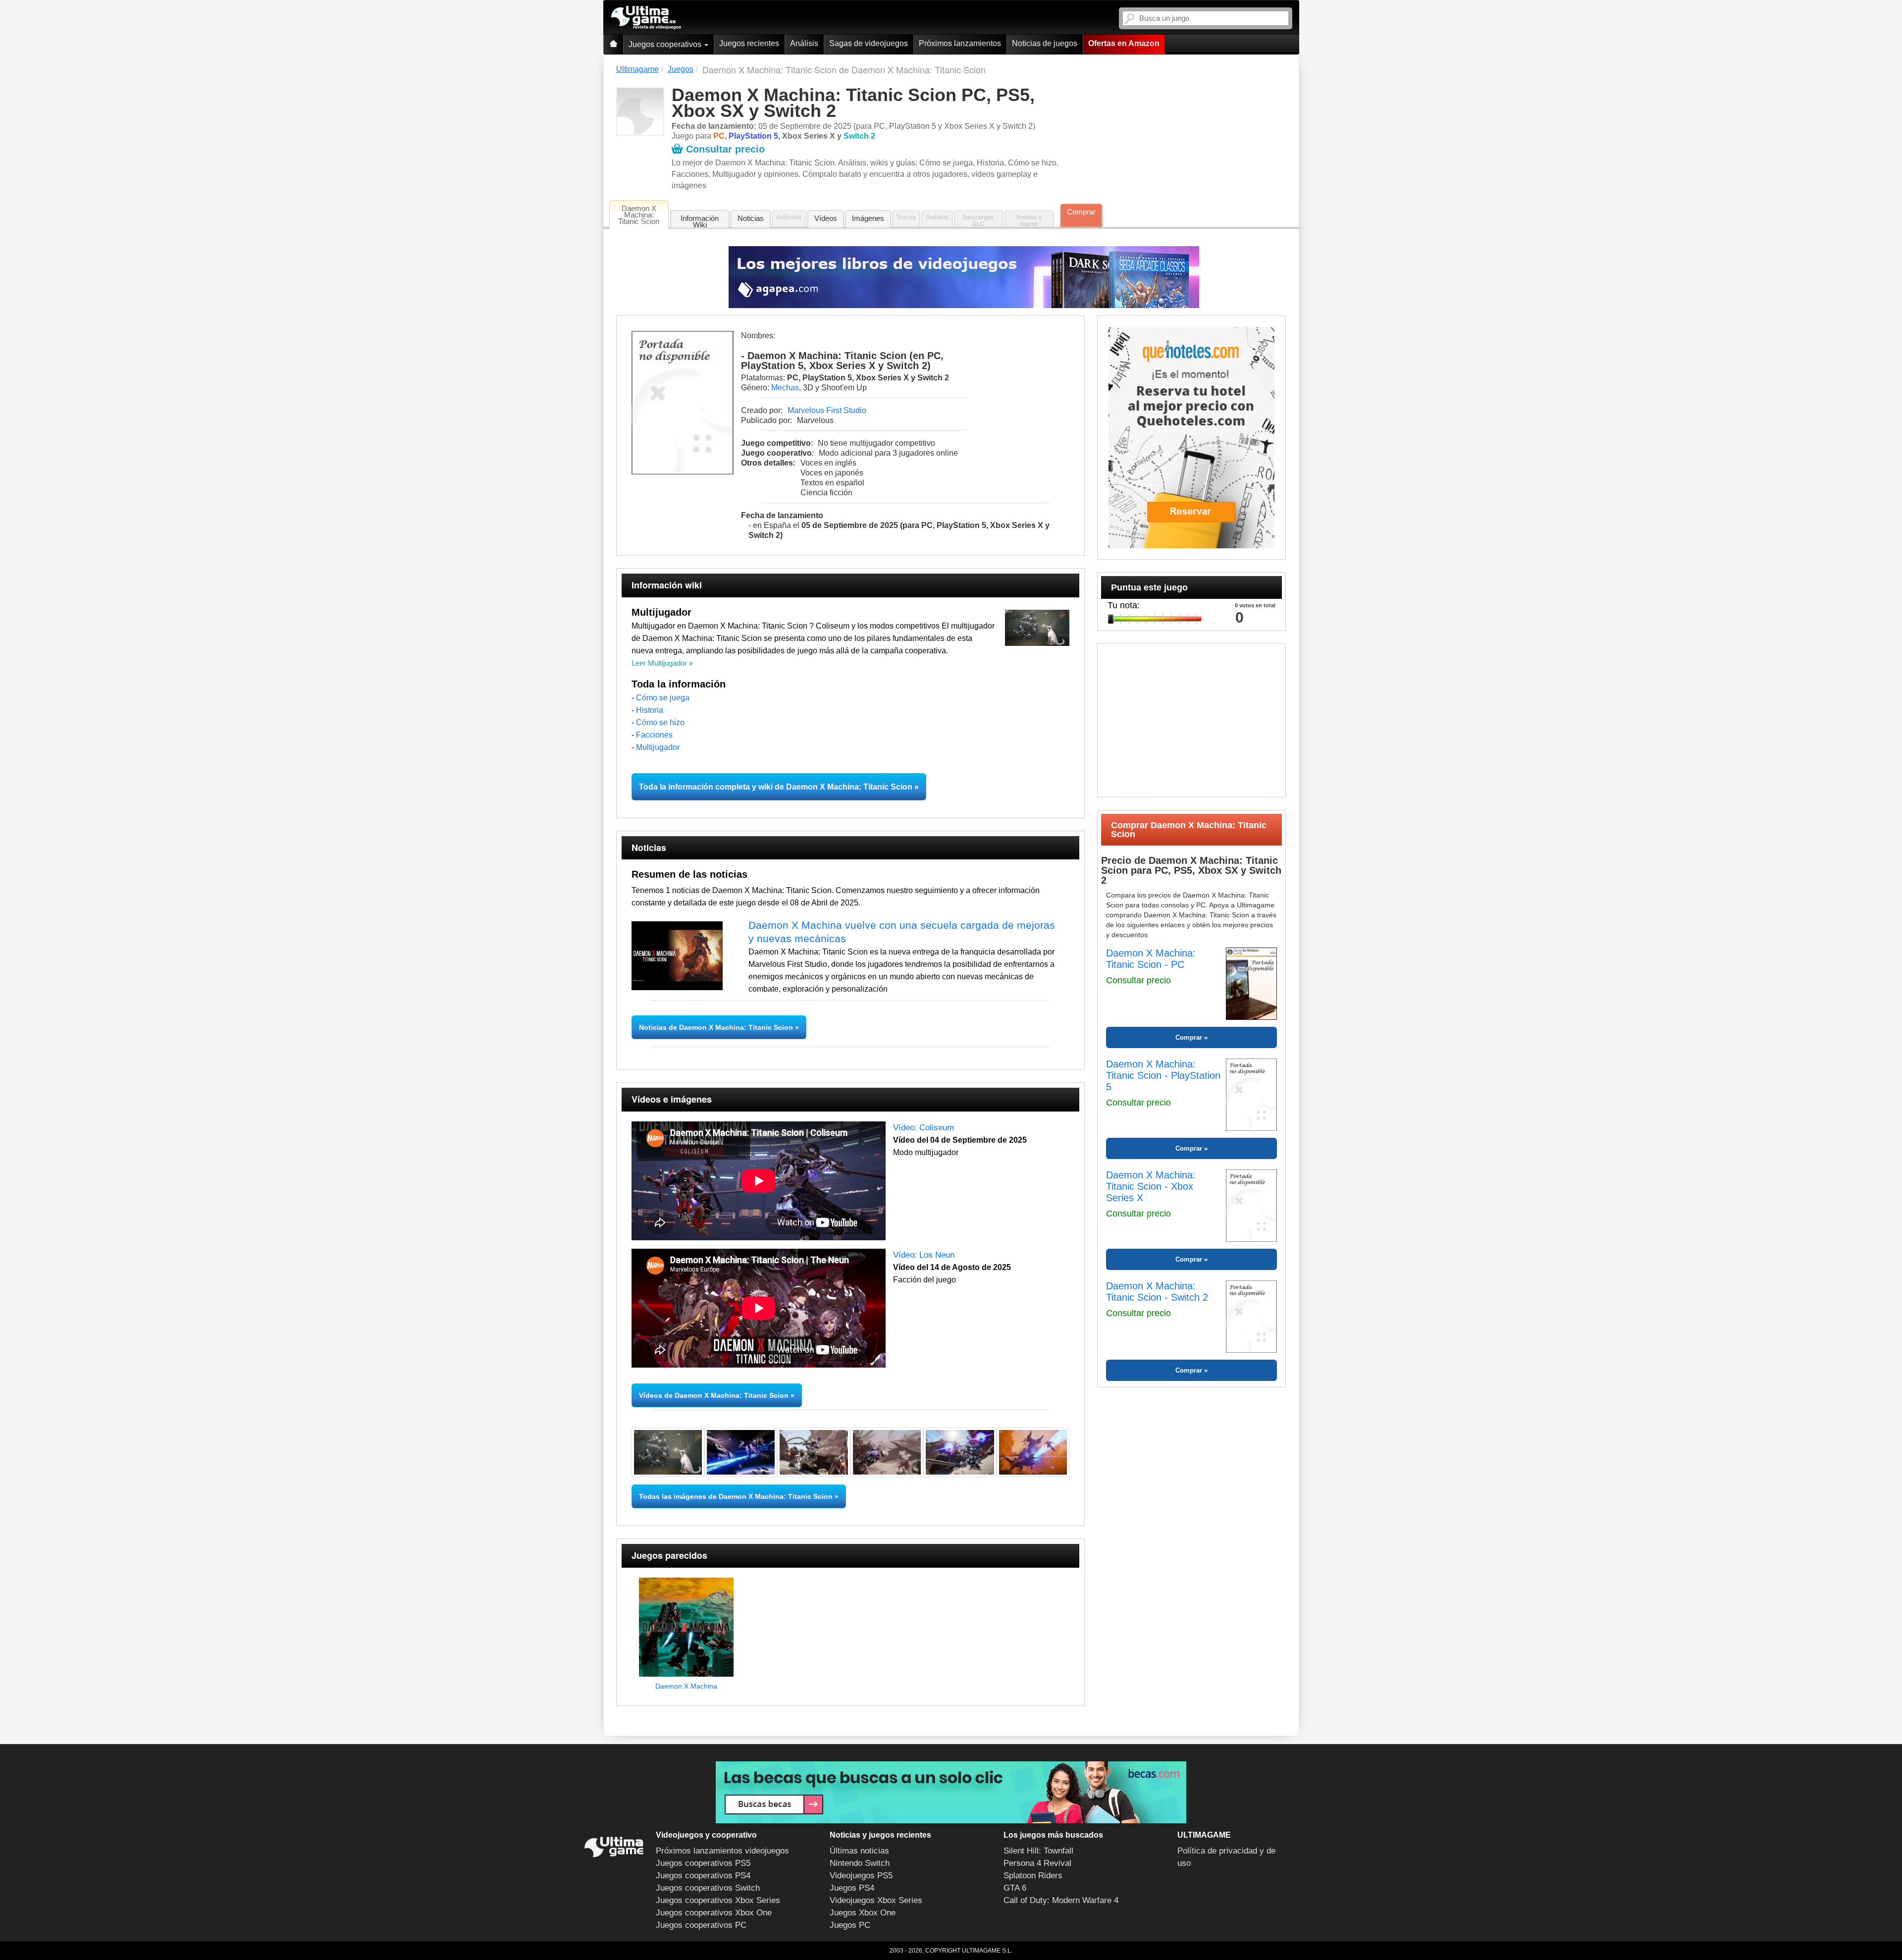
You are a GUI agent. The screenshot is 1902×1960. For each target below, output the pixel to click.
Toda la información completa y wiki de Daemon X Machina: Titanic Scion (776, 787)
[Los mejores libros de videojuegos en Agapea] (964, 277)
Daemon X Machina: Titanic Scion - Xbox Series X (1151, 1186)
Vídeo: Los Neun (924, 1255)
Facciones (654, 735)
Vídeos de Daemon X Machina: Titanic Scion (714, 1395)
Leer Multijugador (659, 663)
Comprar (1081, 212)
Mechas (785, 388)
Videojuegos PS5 (861, 1876)
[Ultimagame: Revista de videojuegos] (613, 44)
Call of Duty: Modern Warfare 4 (1061, 1900)
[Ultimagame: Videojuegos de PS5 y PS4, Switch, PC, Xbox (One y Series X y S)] (646, 18)
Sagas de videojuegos (869, 43)
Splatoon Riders (1033, 1876)
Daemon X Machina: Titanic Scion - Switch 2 (1157, 1292)
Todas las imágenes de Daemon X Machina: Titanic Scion (736, 1496)
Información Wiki (700, 221)
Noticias (751, 218)
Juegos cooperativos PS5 (703, 1863)
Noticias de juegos (1045, 43)
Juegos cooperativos (666, 44)
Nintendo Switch (860, 1863)
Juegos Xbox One (863, 1913)
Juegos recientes (749, 43)
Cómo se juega (663, 698)
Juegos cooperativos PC (701, 1925)
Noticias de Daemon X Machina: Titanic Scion (717, 1027)
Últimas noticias (859, 1851)
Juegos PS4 (852, 1888)
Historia (650, 710)
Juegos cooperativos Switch (708, 1888)
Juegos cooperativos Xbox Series (718, 1900)
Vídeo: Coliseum (924, 1128)
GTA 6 (1015, 1888)
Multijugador (658, 747)
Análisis (804, 43)
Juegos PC (850, 1925)
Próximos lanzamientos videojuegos (722, 1851)
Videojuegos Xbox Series (876, 1900)
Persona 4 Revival (1037, 1863)
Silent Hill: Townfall (1038, 1851)
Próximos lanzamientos (960, 43)
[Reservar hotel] (1191, 438)
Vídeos (826, 218)
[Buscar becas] (951, 1792)
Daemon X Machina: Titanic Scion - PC (1151, 959)
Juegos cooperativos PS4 (703, 1876)
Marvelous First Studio (827, 410)
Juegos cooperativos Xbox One (714, 1913)
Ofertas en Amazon (1124, 43)
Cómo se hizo (660, 722)
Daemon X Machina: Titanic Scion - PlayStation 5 (1163, 1075)
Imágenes (868, 218)
